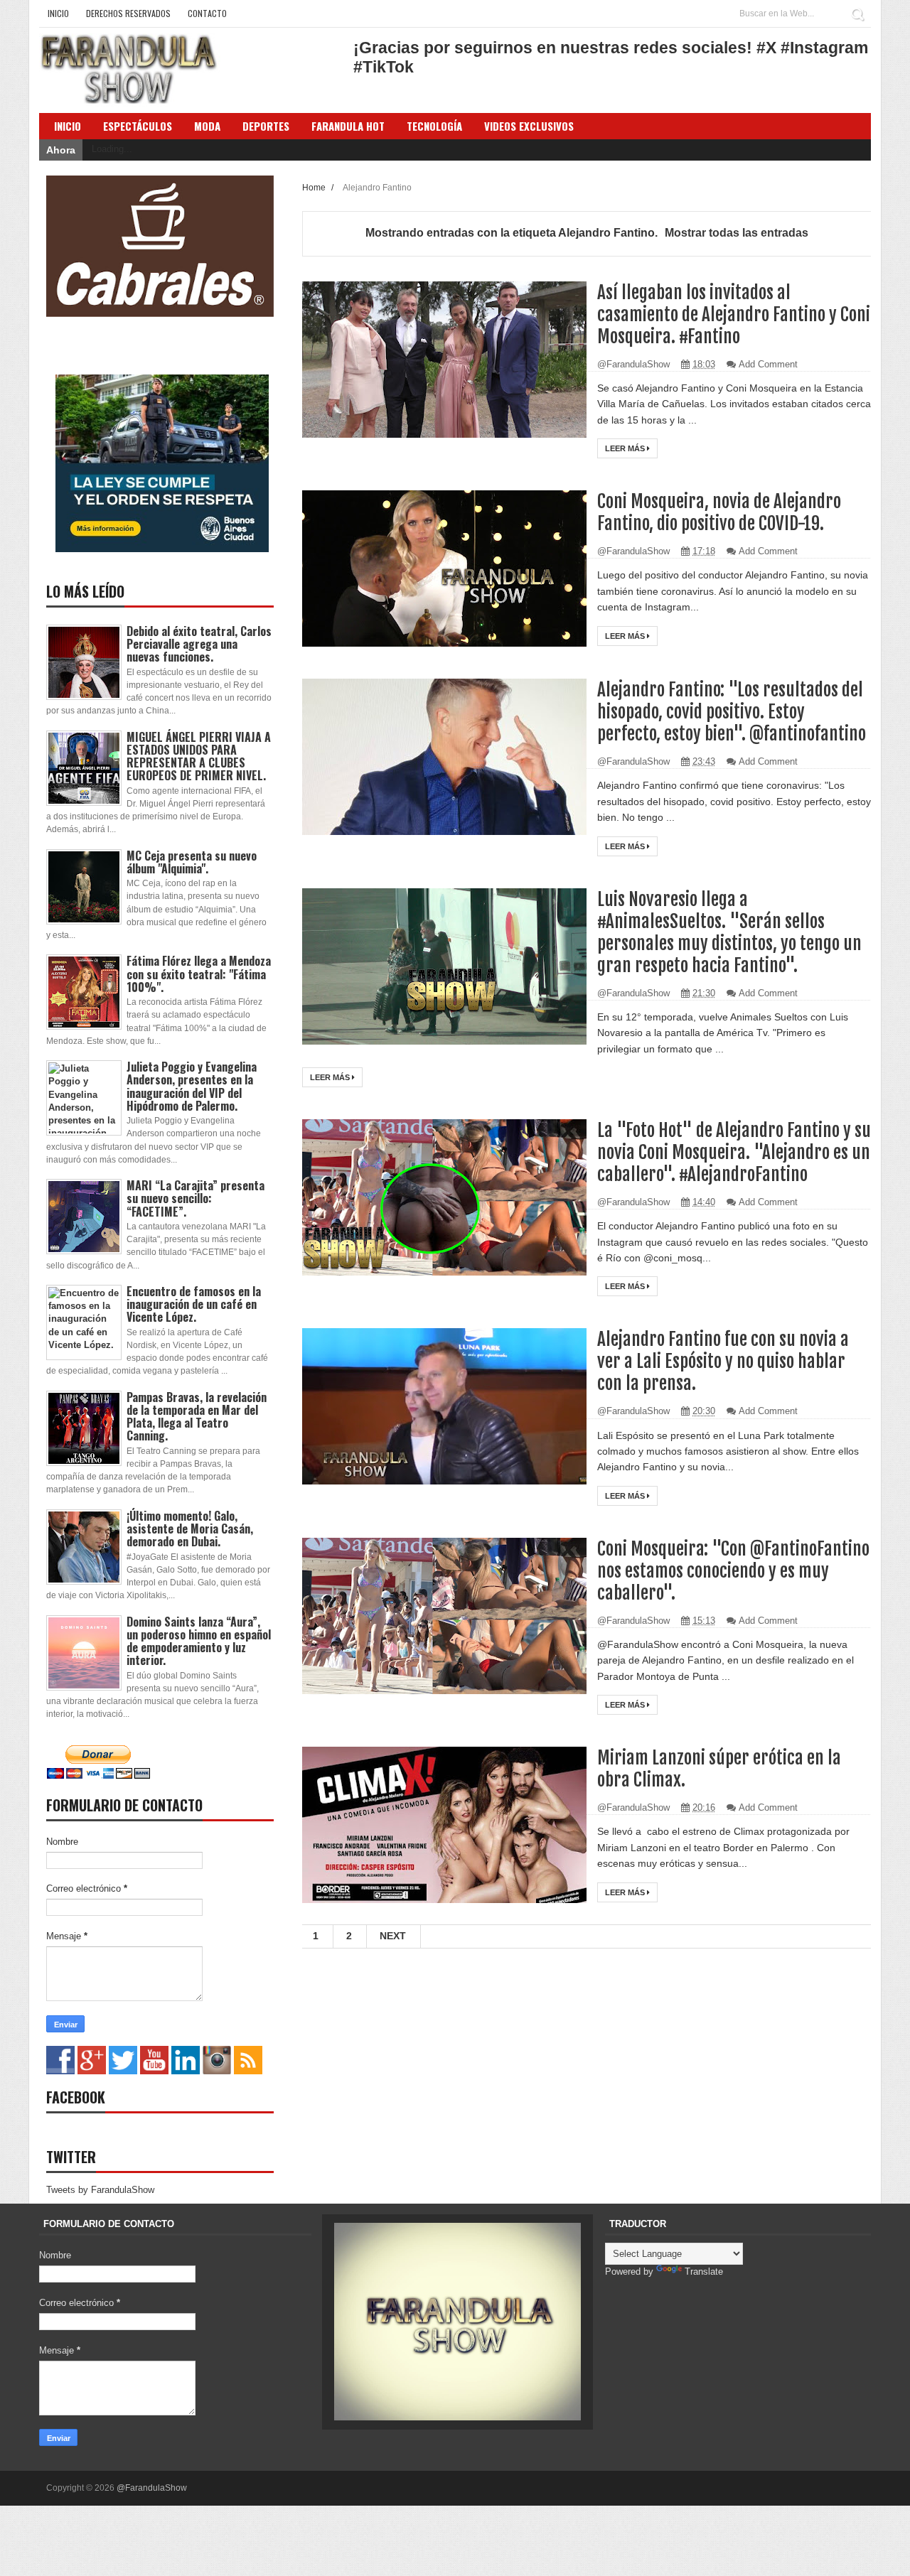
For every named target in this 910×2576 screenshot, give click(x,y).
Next (393, 1936)
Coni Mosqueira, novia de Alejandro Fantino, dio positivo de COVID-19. (719, 512)
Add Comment (768, 364)
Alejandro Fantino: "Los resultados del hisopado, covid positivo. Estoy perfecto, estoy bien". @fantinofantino (732, 712)
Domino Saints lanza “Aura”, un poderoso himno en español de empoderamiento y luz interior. (199, 1641)
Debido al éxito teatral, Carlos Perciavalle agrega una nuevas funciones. (199, 644)
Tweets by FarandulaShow (100, 2190)
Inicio (58, 13)
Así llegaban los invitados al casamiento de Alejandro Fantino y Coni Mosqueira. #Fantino (734, 314)
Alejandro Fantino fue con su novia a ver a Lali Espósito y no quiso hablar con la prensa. (723, 1361)
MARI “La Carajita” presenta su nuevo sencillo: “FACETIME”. (196, 1198)
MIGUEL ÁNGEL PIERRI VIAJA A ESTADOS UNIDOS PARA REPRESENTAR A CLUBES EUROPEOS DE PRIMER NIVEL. (199, 756)
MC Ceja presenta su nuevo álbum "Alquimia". (192, 862)
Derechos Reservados (128, 13)
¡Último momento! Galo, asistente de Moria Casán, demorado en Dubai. (190, 1529)
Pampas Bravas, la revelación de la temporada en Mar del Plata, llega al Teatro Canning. (197, 1417)
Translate (704, 2271)
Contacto (207, 13)
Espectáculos (138, 126)
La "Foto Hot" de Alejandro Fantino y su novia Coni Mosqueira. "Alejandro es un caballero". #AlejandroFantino (734, 1152)
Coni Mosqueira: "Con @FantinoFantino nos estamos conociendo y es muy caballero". (733, 1571)
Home (315, 187)
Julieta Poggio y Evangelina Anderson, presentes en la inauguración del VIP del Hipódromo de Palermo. (192, 1086)
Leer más (626, 448)
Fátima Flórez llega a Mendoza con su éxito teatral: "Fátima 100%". (199, 974)
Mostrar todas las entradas (737, 233)
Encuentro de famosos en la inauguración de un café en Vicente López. (194, 1304)
